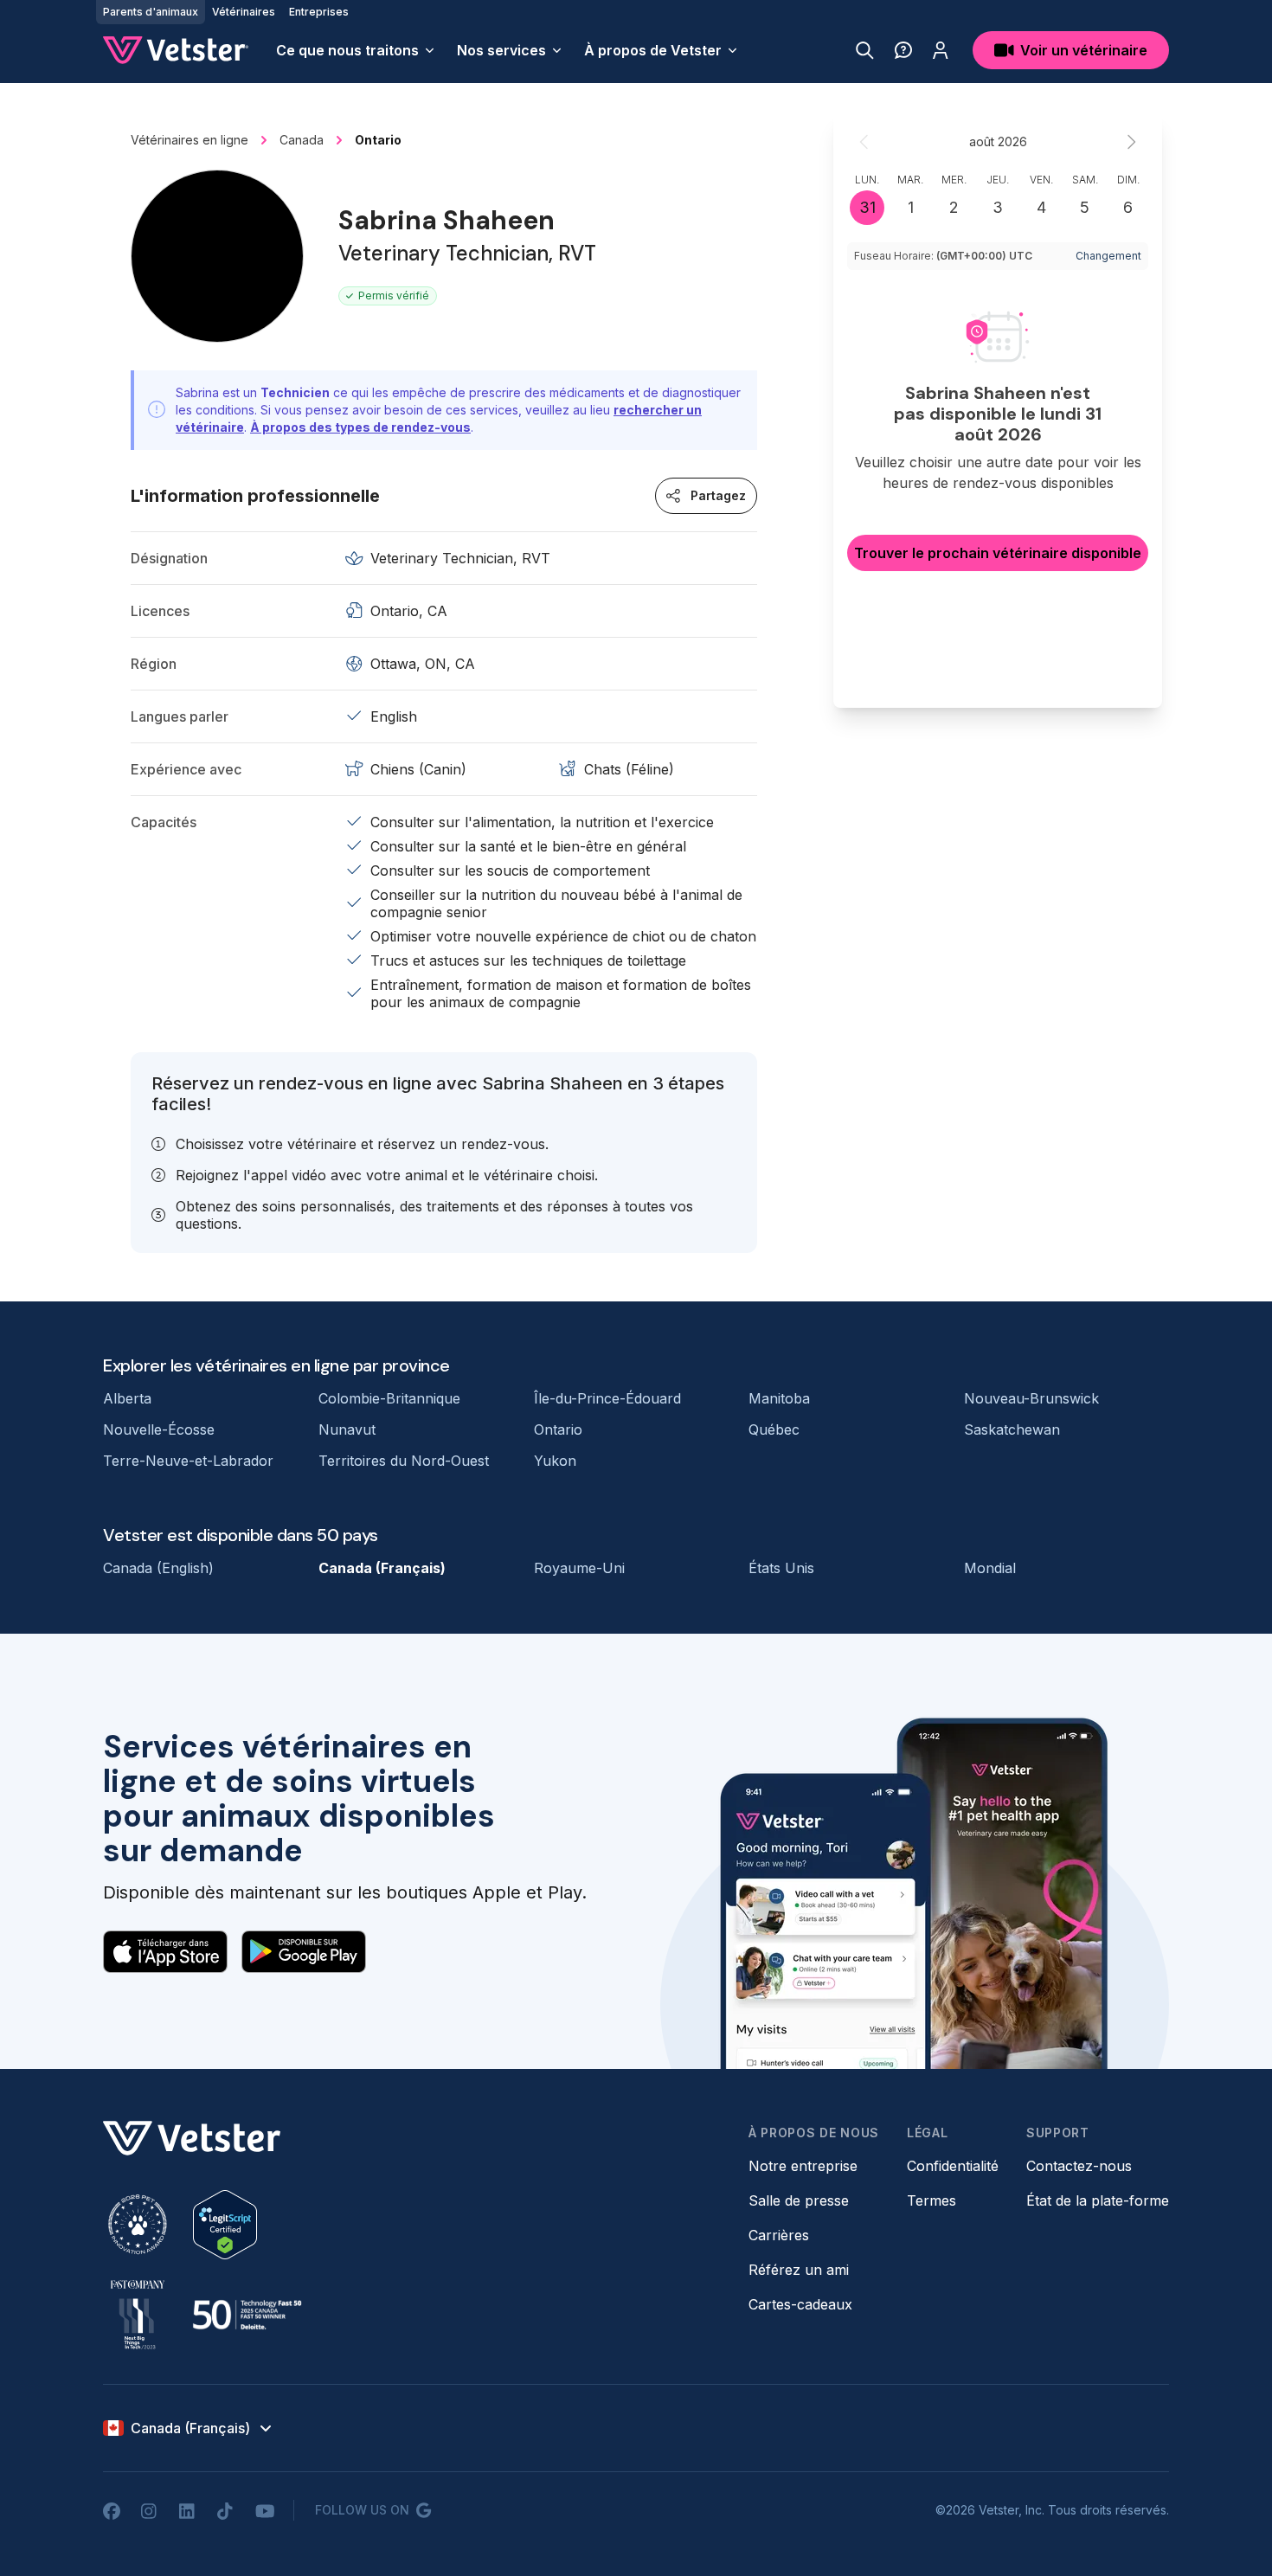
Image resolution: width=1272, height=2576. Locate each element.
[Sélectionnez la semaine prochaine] (1131, 142)
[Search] (865, 50)
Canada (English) (158, 1568)
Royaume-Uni (579, 1568)
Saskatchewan (1012, 1429)
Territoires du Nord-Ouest (404, 1461)
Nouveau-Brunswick (1031, 1398)
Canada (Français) (382, 1568)
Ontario (558, 1429)
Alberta (127, 1398)
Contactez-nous (1079, 2166)
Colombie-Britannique (389, 1398)
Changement (1108, 256)
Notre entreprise (803, 2166)
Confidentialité (953, 2166)
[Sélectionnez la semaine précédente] (864, 142)
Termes (932, 2200)
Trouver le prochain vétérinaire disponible (998, 553)
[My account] (941, 50)
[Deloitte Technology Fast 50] (247, 2315)
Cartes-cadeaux (800, 2304)
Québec (774, 1429)
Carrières (779, 2235)
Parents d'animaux (151, 12)
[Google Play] (304, 1951)
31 (867, 207)
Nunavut (347, 1429)
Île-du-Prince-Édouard (607, 1398)
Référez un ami (799, 2270)
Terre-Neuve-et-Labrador (188, 1461)
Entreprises (319, 12)
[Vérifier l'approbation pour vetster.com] (225, 2225)
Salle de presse (799, 2200)
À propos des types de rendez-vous (360, 427)
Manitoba (779, 1398)
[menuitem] (356, 50)
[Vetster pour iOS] (165, 1951)
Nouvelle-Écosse (159, 1429)
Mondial (990, 1568)
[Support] (903, 50)
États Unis (781, 1568)
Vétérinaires (244, 12)
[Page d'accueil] (176, 50)
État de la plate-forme (1098, 2200)
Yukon (555, 1461)
